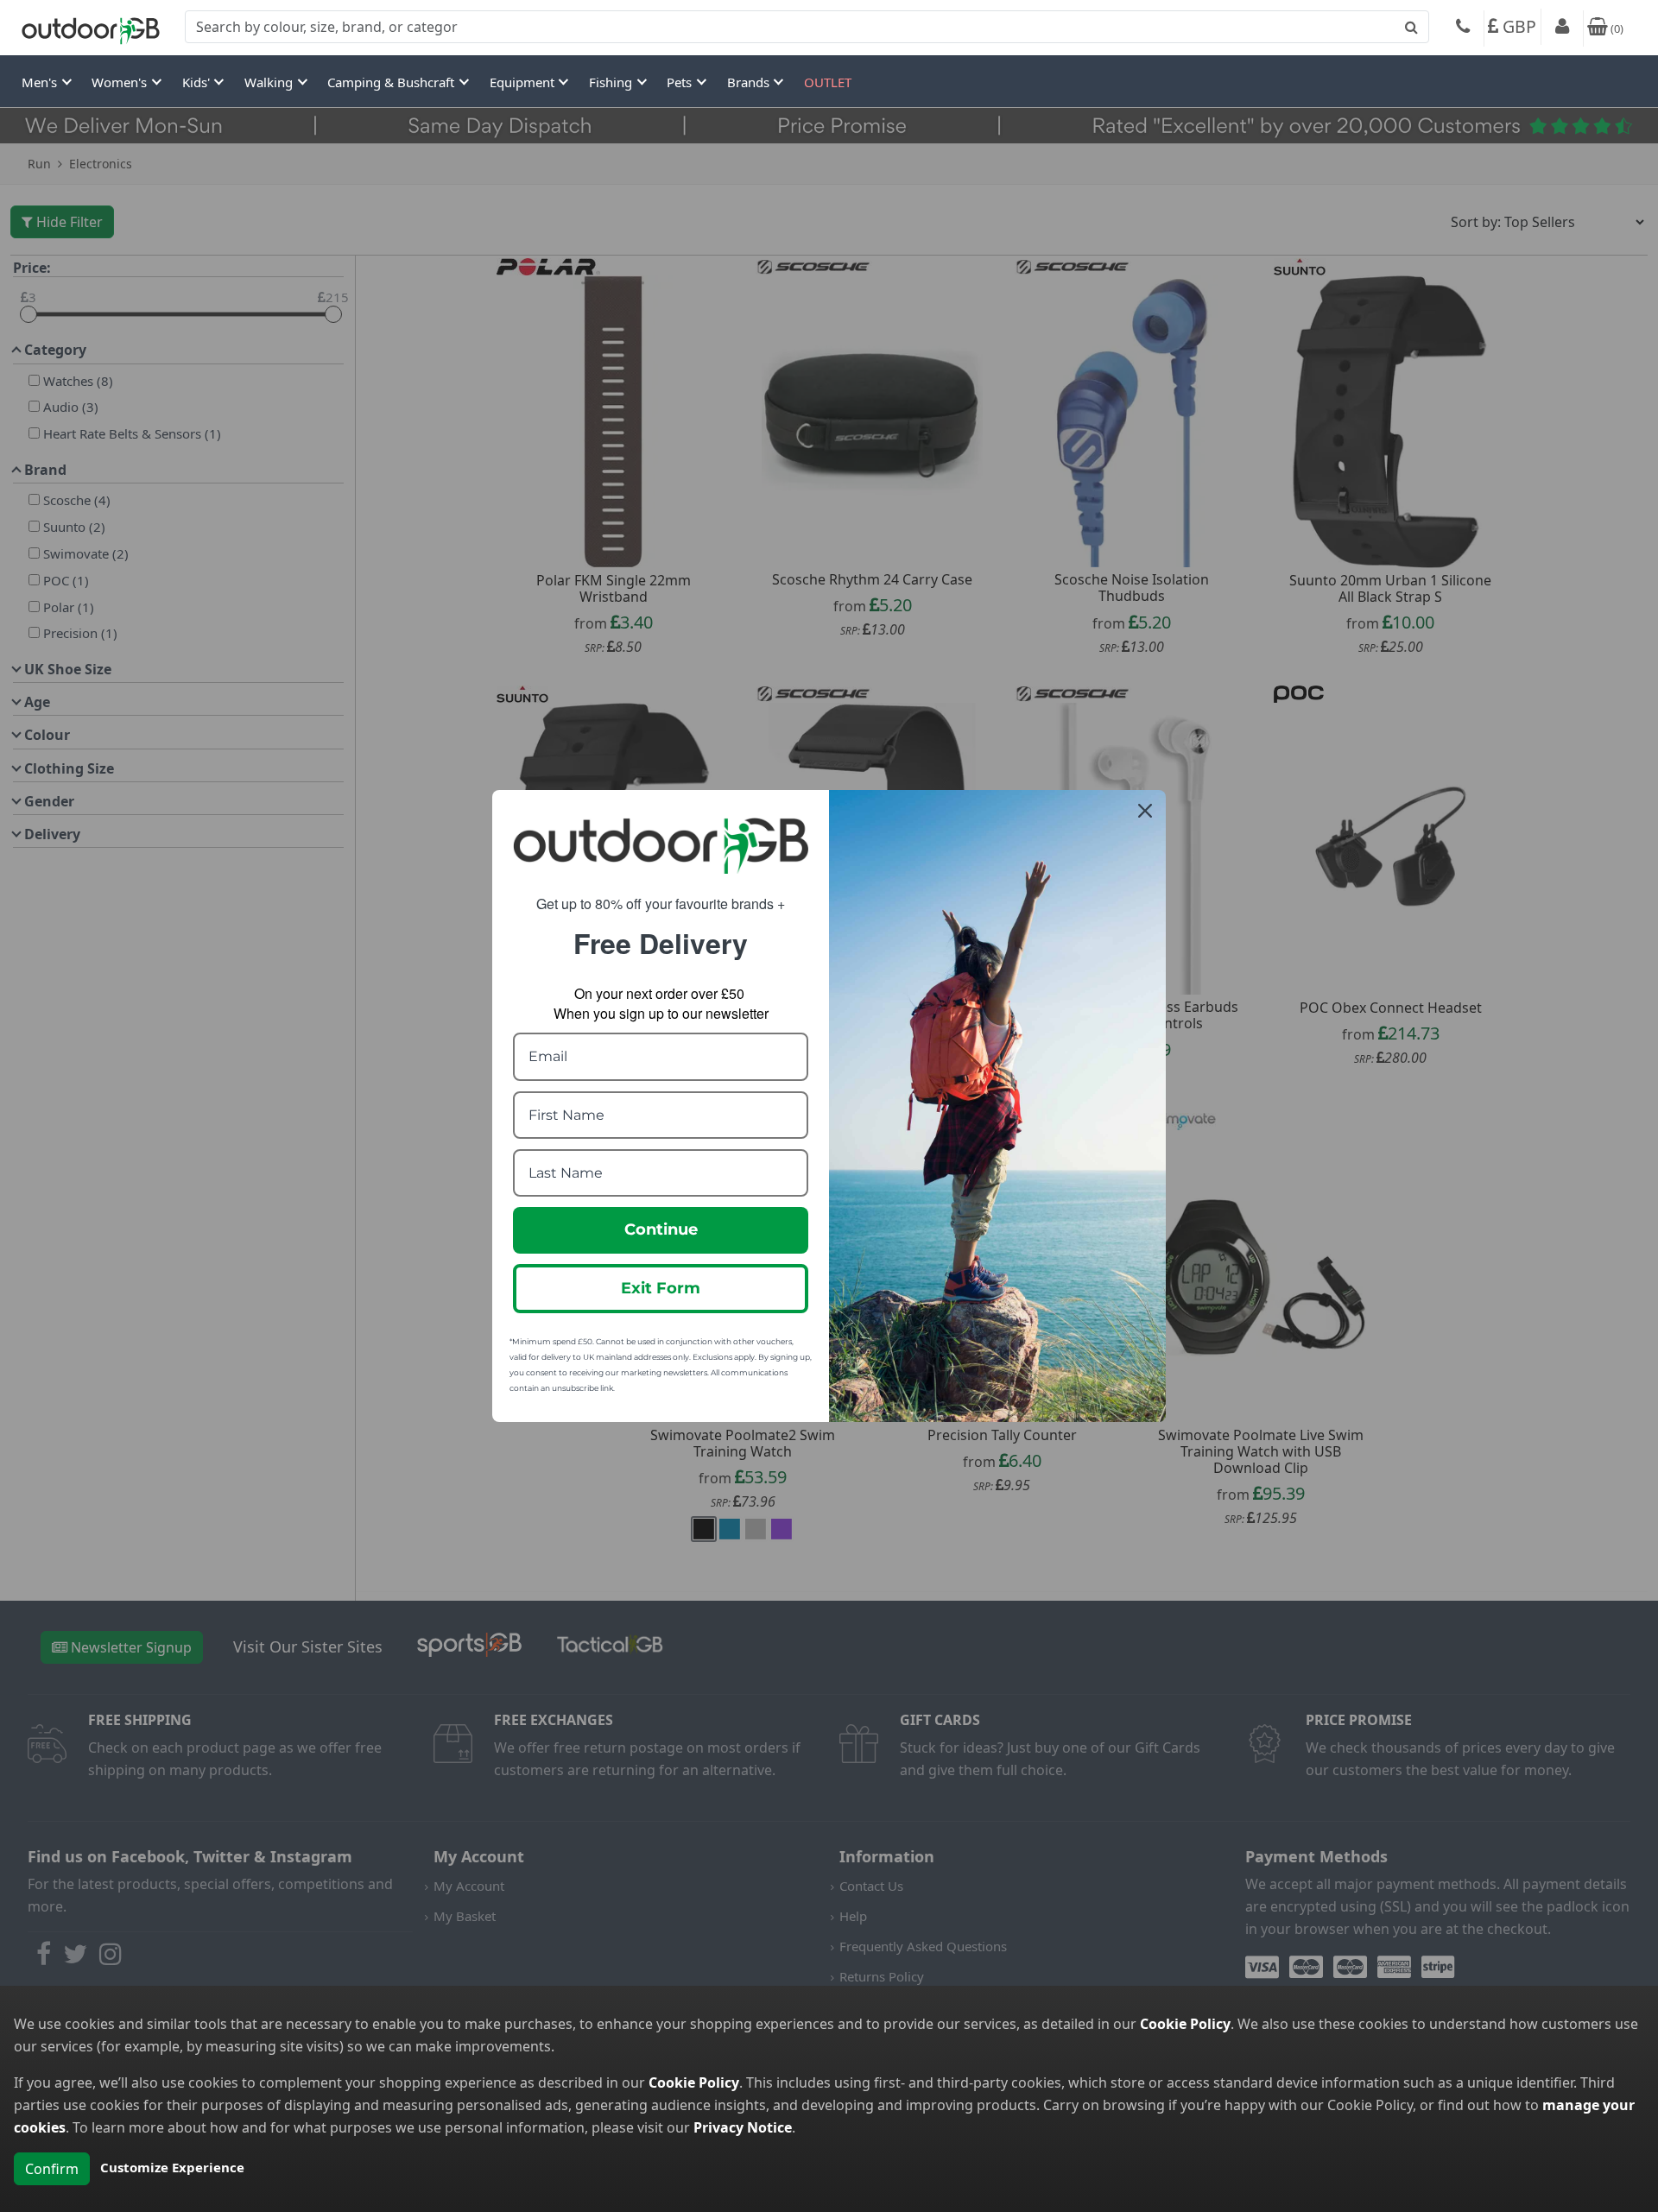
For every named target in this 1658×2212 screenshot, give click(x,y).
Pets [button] (681, 82)
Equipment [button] (524, 82)
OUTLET (828, 82)
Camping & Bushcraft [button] (392, 82)
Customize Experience (172, 2167)
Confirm (52, 2169)
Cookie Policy (1185, 2024)
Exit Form (661, 1288)
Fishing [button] (612, 82)
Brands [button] (750, 82)
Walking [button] (270, 82)
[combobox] (807, 27)
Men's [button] (41, 82)
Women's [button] (121, 82)
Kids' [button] (198, 82)
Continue (661, 1229)
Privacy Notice (743, 2127)
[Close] (1145, 811)
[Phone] (1463, 28)
